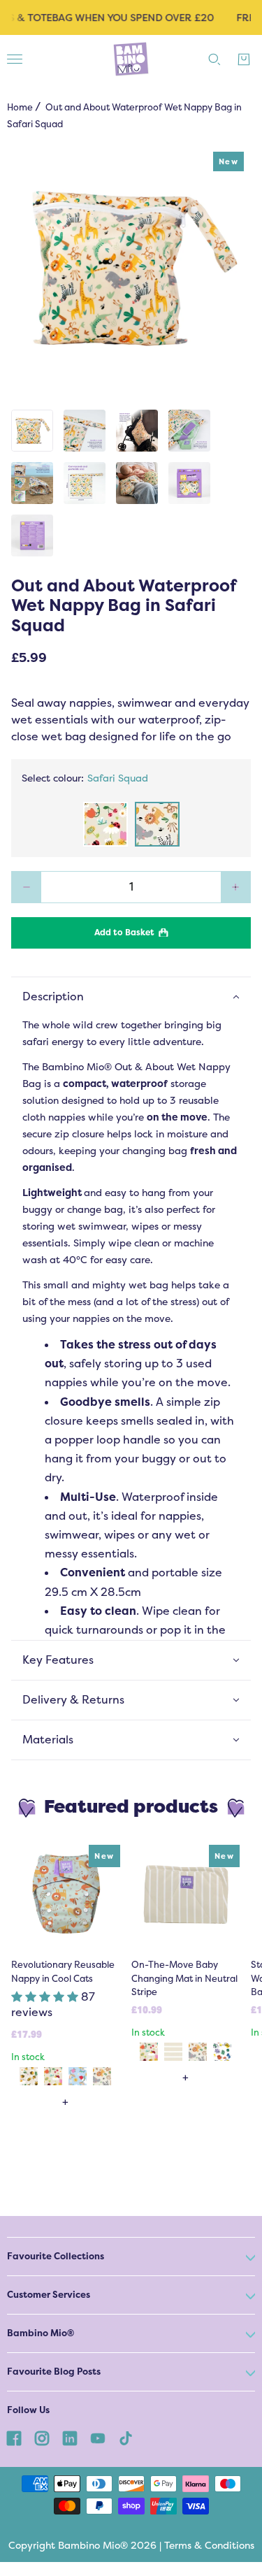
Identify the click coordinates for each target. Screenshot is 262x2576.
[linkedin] (70, 2438)
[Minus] (26, 887)
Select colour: (85, 778)
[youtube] (98, 2438)
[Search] (214, 59)
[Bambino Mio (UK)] (131, 59)
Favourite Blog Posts (54, 2372)
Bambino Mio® (41, 2333)
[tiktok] (126, 2438)
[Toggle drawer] (15, 59)
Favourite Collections (56, 2256)
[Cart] (244, 59)
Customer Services (49, 2295)
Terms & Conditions (209, 2545)
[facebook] (14, 2438)
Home (20, 107)
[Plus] (236, 887)
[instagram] (42, 2438)
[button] (46, 1997)
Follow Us (28, 2410)
